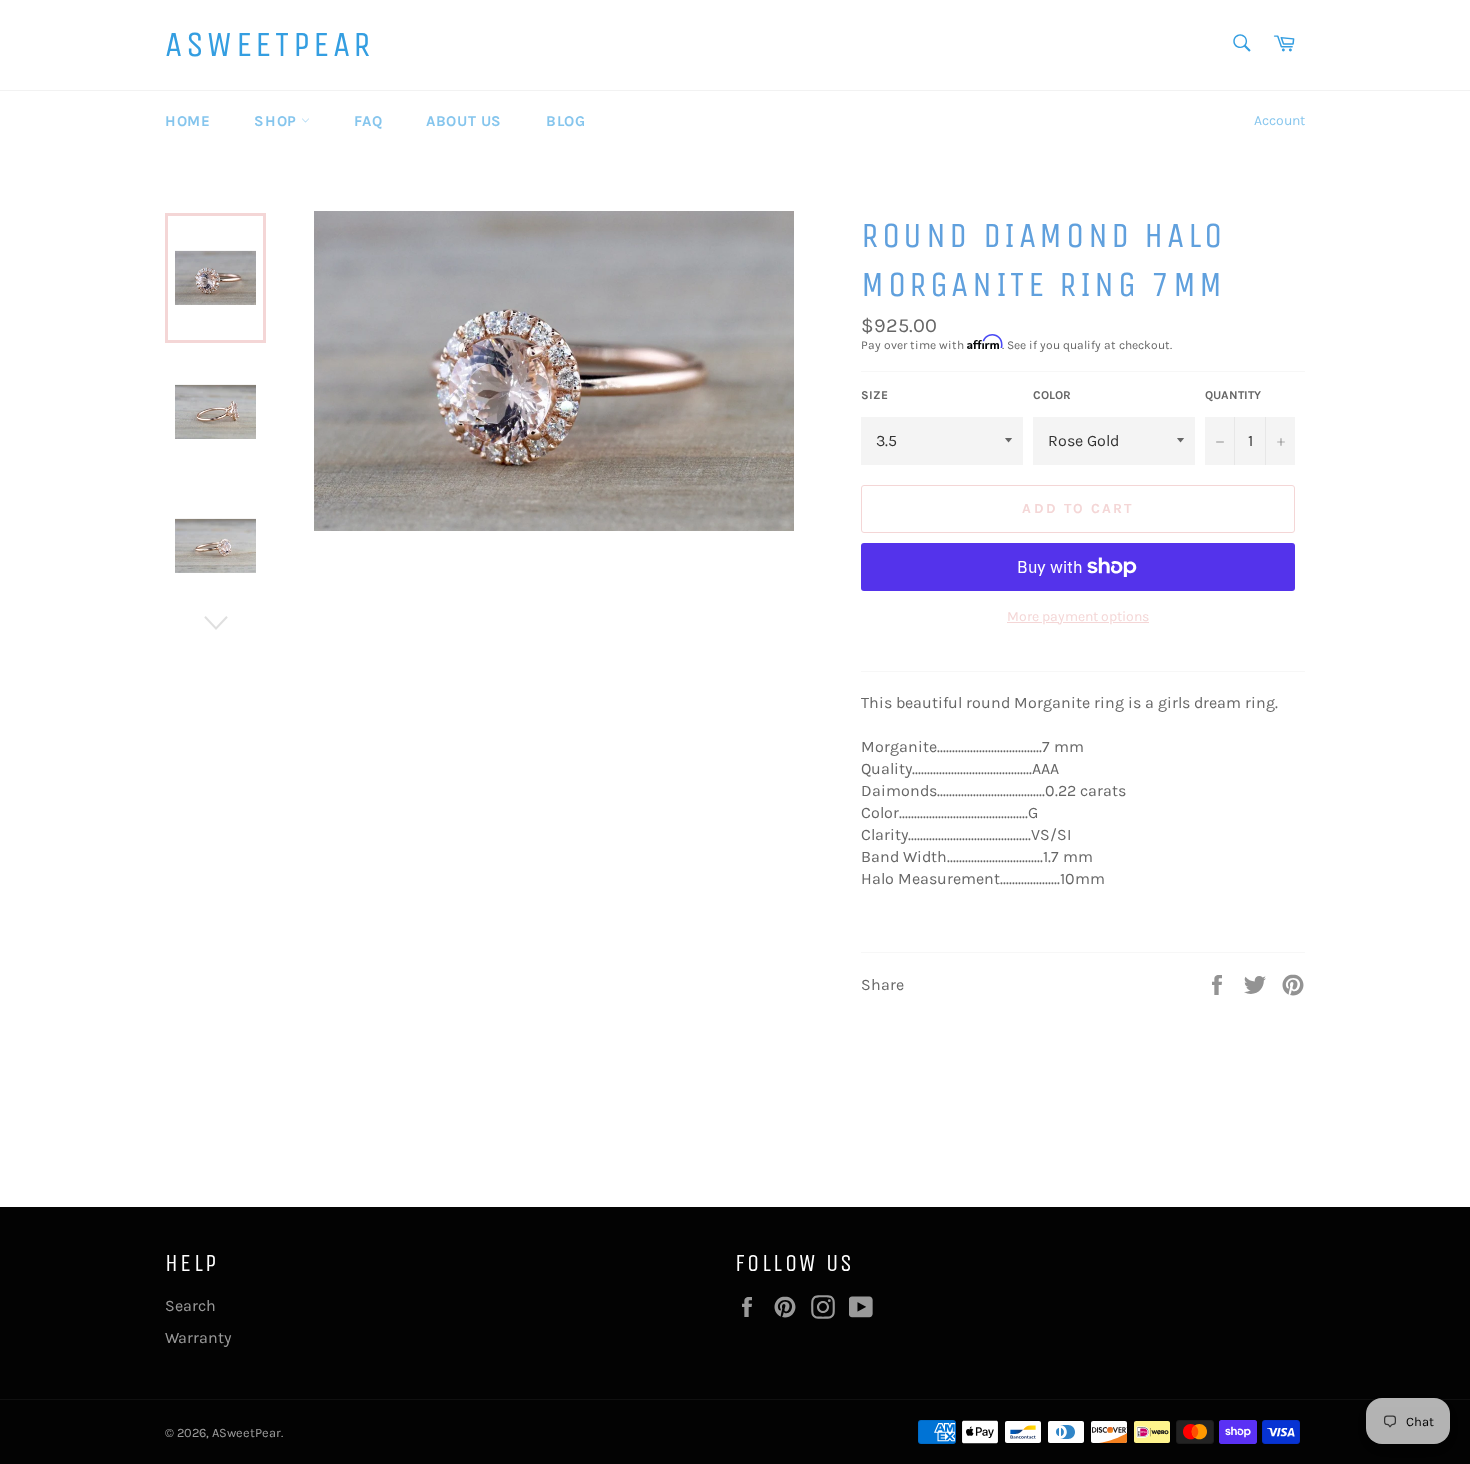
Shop (277, 121)
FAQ (368, 121)
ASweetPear (269, 44)
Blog (565, 121)
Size (874, 395)
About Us (464, 121)
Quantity (1233, 395)
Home (187, 121)
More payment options (1078, 616)
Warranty (198, 1337)
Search (190, 1305)
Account (1279, 120)
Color (1052, 395)
